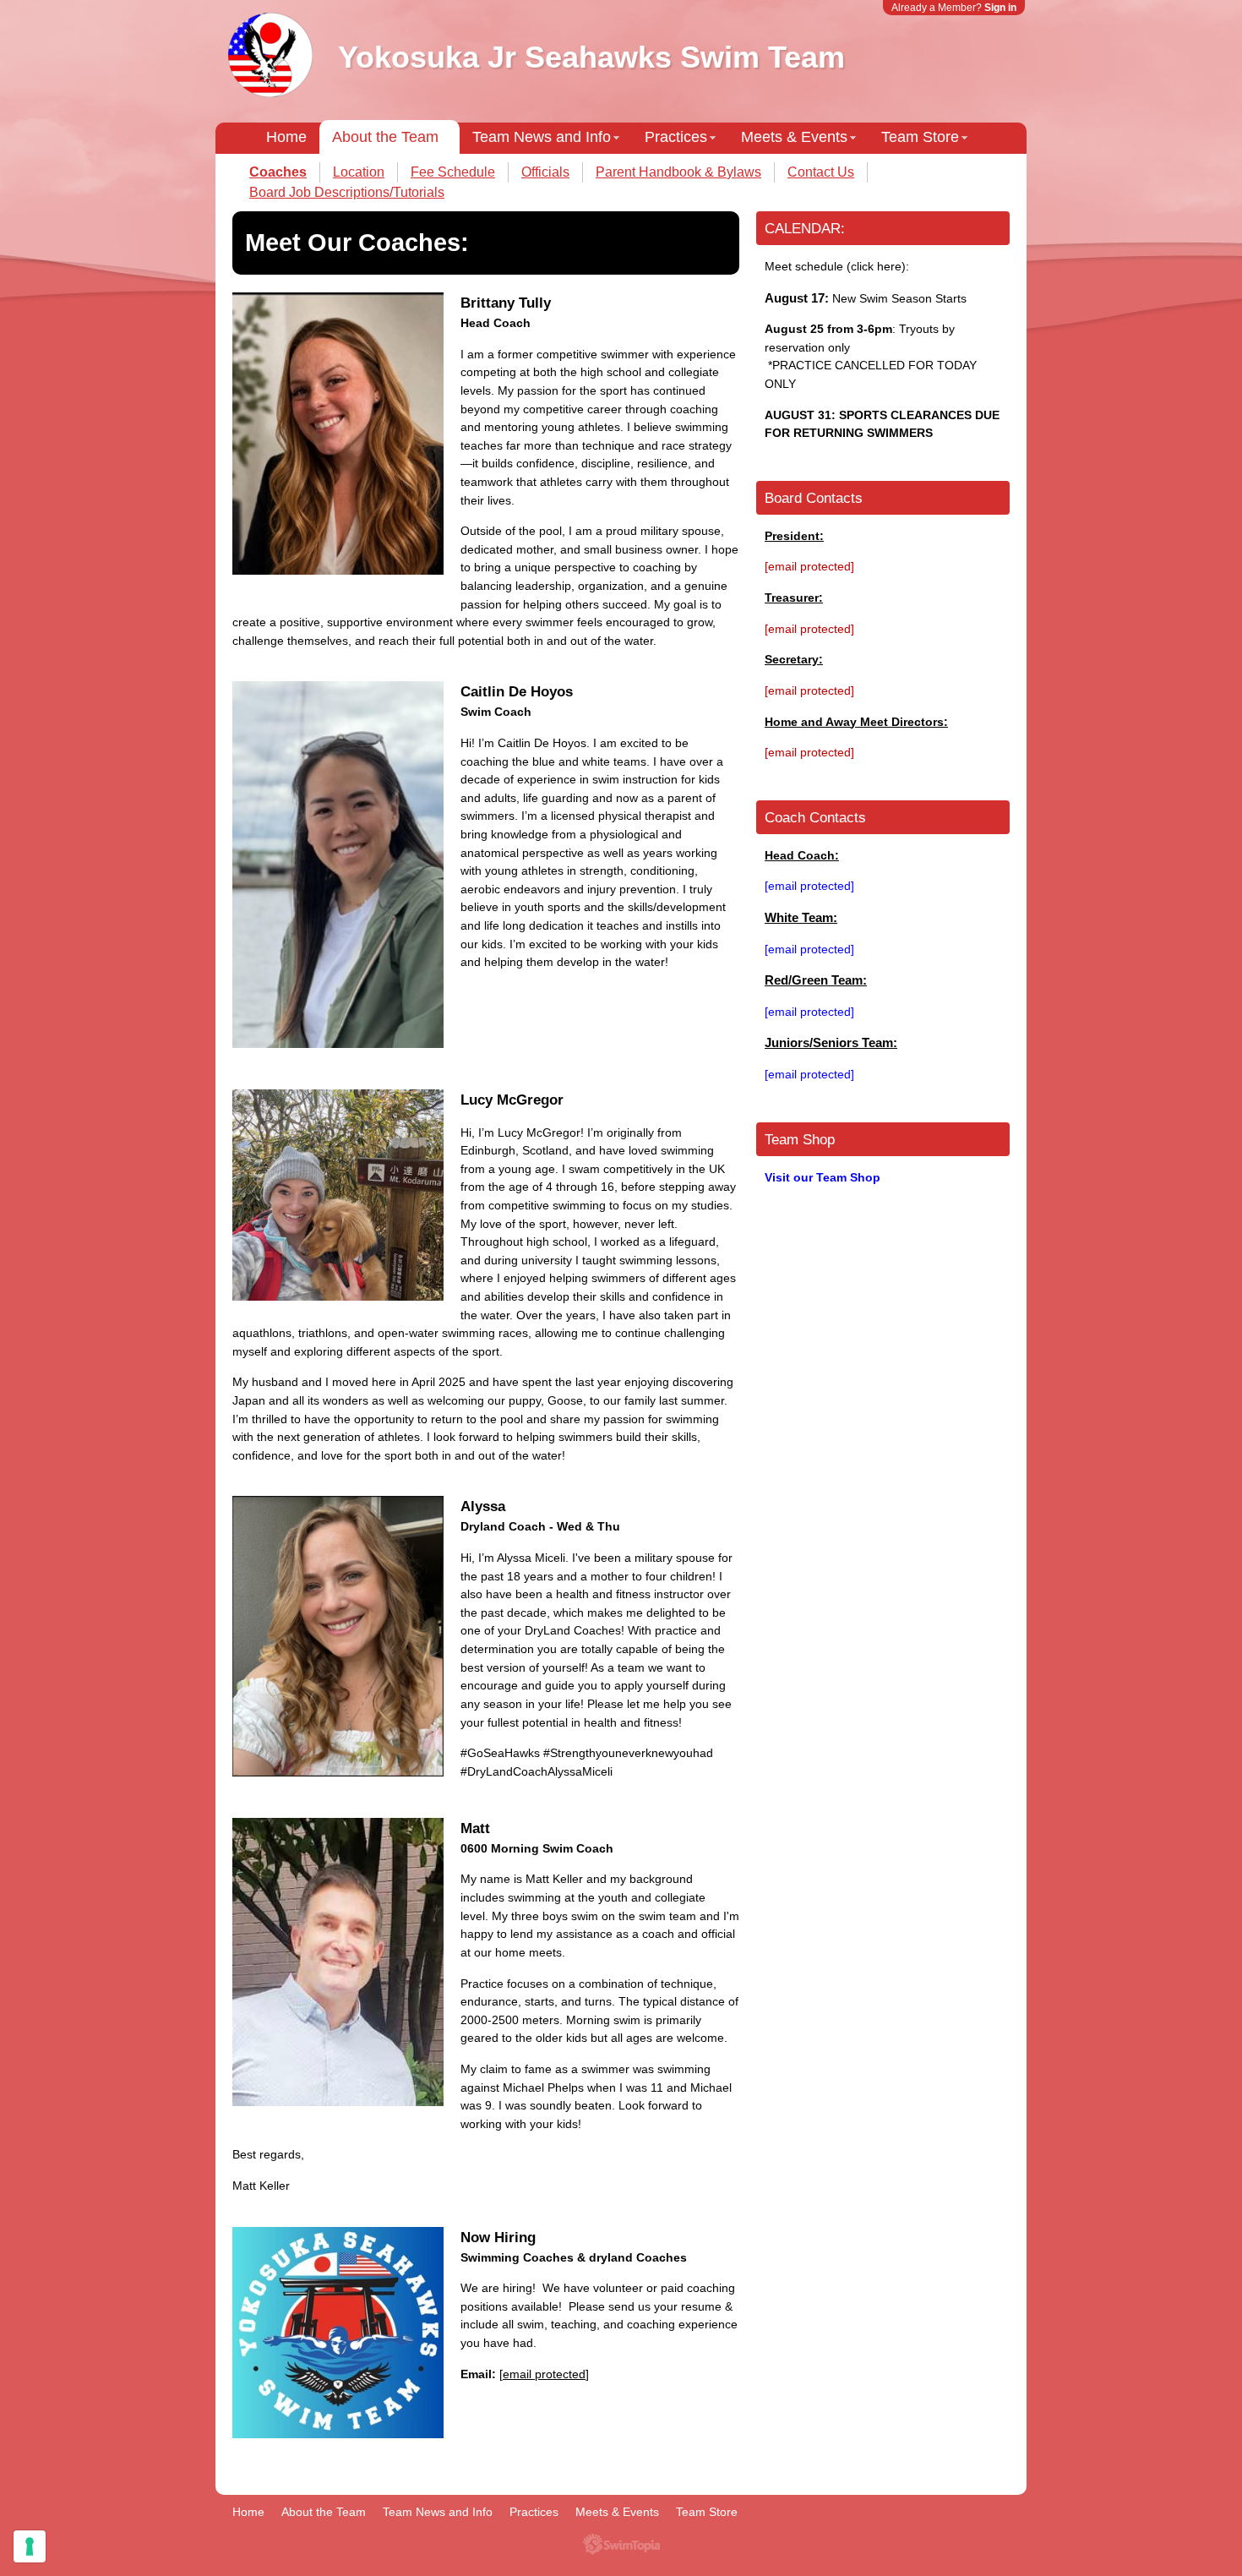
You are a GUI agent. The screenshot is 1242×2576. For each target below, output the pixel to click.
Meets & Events (794, 137)
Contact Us (821, 172)
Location (359, 172)
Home (286, 137)
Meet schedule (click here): (837, 266)
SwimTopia (621, 2544)
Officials (545, 172)
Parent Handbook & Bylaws (678, 172)
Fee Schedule (453, 172)
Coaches (278, 172)
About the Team (385, 137)
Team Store (920, 137)
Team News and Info (542, 137)
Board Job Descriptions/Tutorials (347, 192)
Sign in (1000, 8)
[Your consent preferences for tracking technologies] (30, 2546)
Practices (676, 137)
